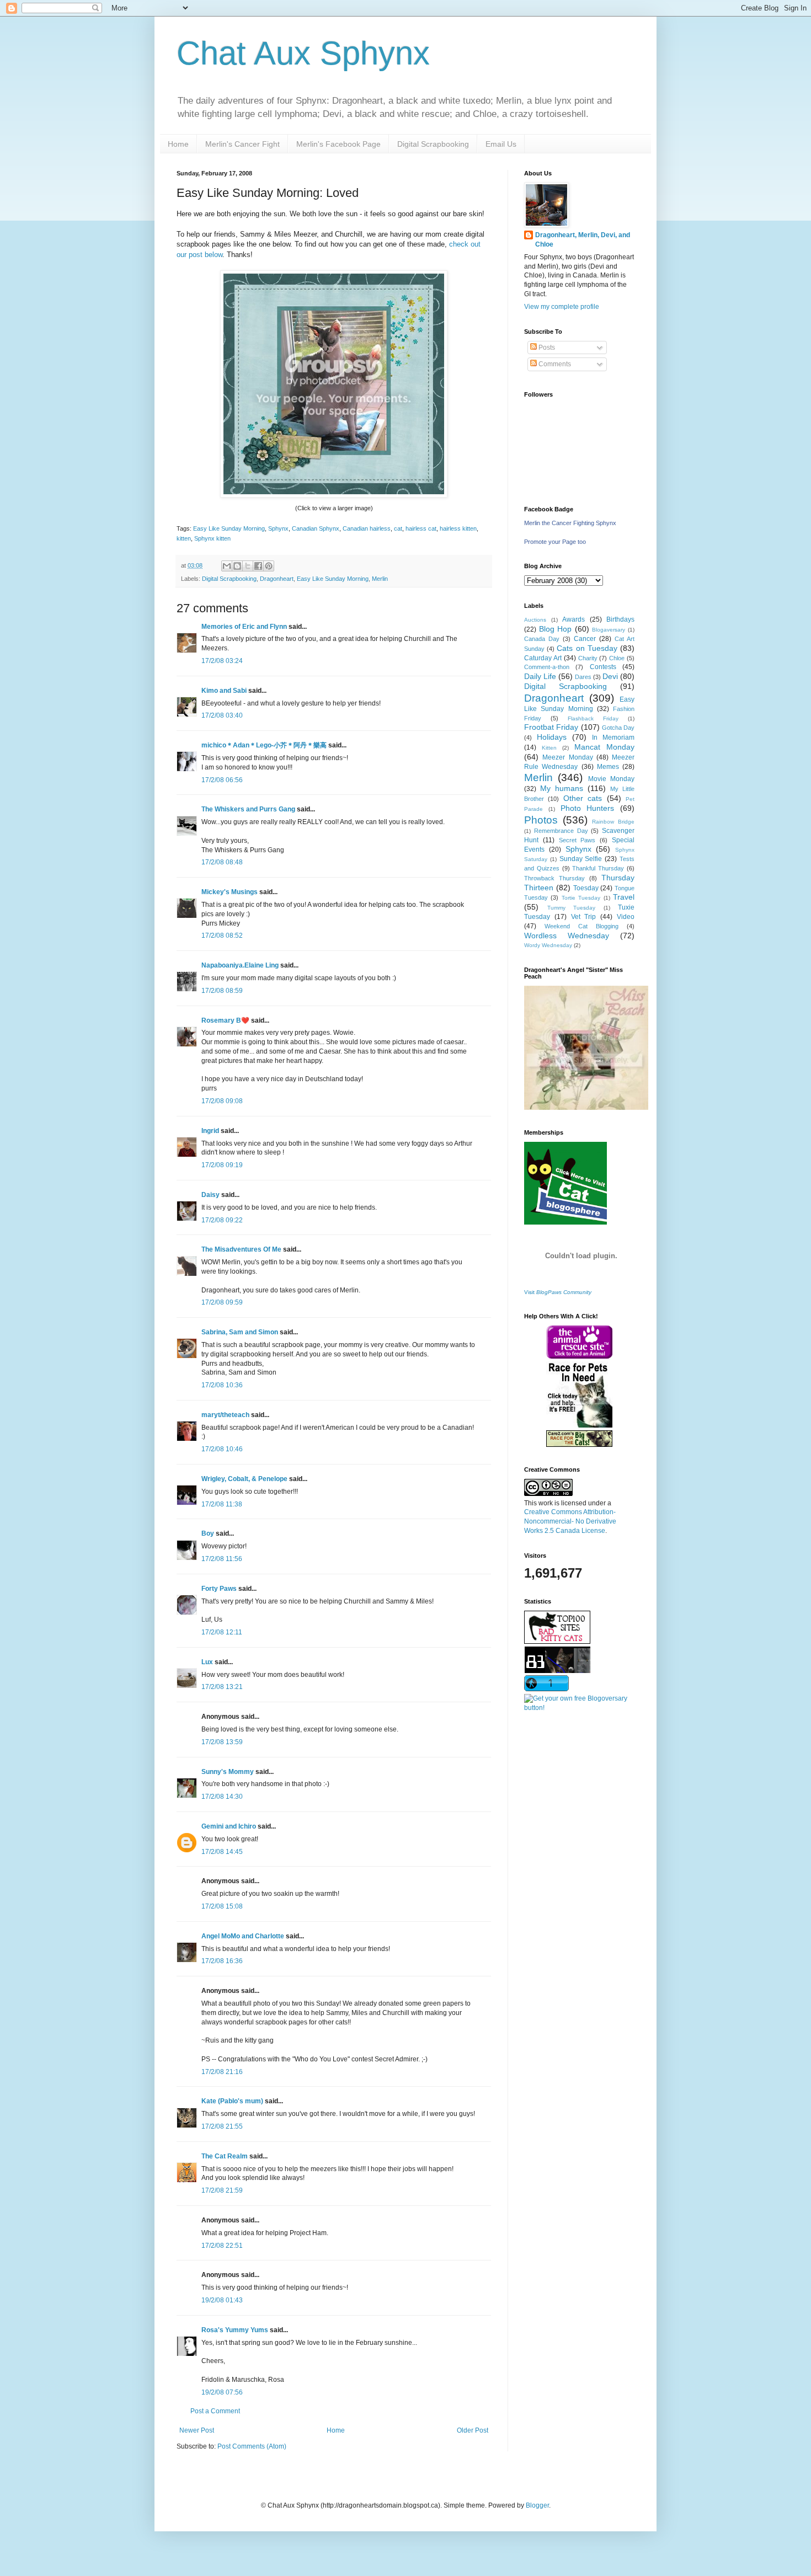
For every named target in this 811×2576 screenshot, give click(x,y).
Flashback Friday (593, 718)
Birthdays (620, 619)
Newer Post (197, 2430)
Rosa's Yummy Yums (235, 2330)
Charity (588, 658)
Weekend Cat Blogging (581, 926)
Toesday (586, 888)
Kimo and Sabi (224, 691)
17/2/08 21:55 (222, 2126)
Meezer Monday (567, 757)
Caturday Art (543, 658)
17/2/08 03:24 (222, 661)
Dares (583, 677)
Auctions (535, 620)
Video (626, 917)
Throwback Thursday (554, 878)
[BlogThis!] (237, 566)
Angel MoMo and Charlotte (243, 1936)
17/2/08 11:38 (222, 1504)
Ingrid (210, 1131)
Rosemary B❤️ (225, 1020)
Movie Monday (611, 779)
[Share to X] (248, 566)
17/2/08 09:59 (222, 1302)
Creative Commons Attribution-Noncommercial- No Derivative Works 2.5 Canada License (570, 1521)
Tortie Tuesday (581, 898)
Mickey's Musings (230, 892)
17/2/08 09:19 (222, 1165)
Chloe (617, 658)
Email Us (501, 144)
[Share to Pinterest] (269, 566)
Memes (608, 767)
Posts (546, 348)
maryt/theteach (225, 1415)
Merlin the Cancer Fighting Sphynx (570, 523)
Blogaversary (609, 630)
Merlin (380, 579)
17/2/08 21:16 (222, 2072)
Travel (624, 897)
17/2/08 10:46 (222, 1449)
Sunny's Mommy (228, 1772)
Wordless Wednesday (567, 936)
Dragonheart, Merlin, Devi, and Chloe (583, 240)
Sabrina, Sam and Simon (240, 1332)
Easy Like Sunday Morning (229, 528)
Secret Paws (577, 840)
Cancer (585, 639)
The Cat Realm (225, 2156)
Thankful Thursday (598, 868)
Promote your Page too (555, 542)
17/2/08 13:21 (222, 1687)
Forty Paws (219, 1589)
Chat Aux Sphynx (303, 53)
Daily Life (540, 676)
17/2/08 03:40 (222, 715)
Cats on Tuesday (587, 648)
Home (178, 144)
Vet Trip (584, 917)
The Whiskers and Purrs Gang (248, 809)
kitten (184, 538)
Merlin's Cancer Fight (242, 144)
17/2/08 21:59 (222, 2190)
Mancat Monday (604, 747)
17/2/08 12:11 (222, 1632)
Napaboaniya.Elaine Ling (240, 965)
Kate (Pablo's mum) (232, 2101)
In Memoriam (613, 737)
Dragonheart (277, 579)
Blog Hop (556, 629)
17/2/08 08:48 (222, 862)
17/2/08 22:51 (222, 2246)
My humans (562, 788)
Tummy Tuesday (572, 908)
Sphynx (278, 528)
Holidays (552, 737)
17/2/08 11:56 (222, 1559)
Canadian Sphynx (316, 528)
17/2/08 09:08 (222, 1101)
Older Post (473, 2430)
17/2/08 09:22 (222, 1220)
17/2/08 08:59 (222, 991)
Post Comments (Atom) (252, 2446)
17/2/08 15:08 (222, 1906)
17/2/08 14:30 (222, 1797)
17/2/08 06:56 (222, 780)
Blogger (537, 2505)
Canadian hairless (367, 528)
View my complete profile (562, 307)
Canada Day (542, 639)
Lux (207, 1662)
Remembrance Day (561, 831)
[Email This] (227, 566)
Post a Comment (215, 2411)
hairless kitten (458, 528)
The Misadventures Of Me (241, 1249)
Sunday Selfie (581, 859)
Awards (573, 619)
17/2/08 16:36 (222, 1961)
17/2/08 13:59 (222, 1742)
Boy (208, 1533)
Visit (558, 1292)
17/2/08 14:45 (222, 1852)
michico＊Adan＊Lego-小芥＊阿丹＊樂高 (264, 745)
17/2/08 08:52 (222, 936)
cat (398, 528)
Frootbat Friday (551, 727)
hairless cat (421, 528)
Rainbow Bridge (613, 822)
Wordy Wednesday (548, 945)
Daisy (210, 1195)
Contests (603, 667)
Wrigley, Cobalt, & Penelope (244, 1479)
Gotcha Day (618, 728)
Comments (554, 364)
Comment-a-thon (547, 667)
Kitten (549, 748)
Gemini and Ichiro (229, 1826)
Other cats (583, 798)
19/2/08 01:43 (222, 2300)
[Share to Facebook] (258, 566)
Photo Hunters (588, 808)
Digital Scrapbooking (433, 144)
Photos (541, 820)
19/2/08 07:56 (222, 2392)
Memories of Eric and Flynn (244, 627)
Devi (610, 676)
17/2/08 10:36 (222, 1385)
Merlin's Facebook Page (338, 144)
